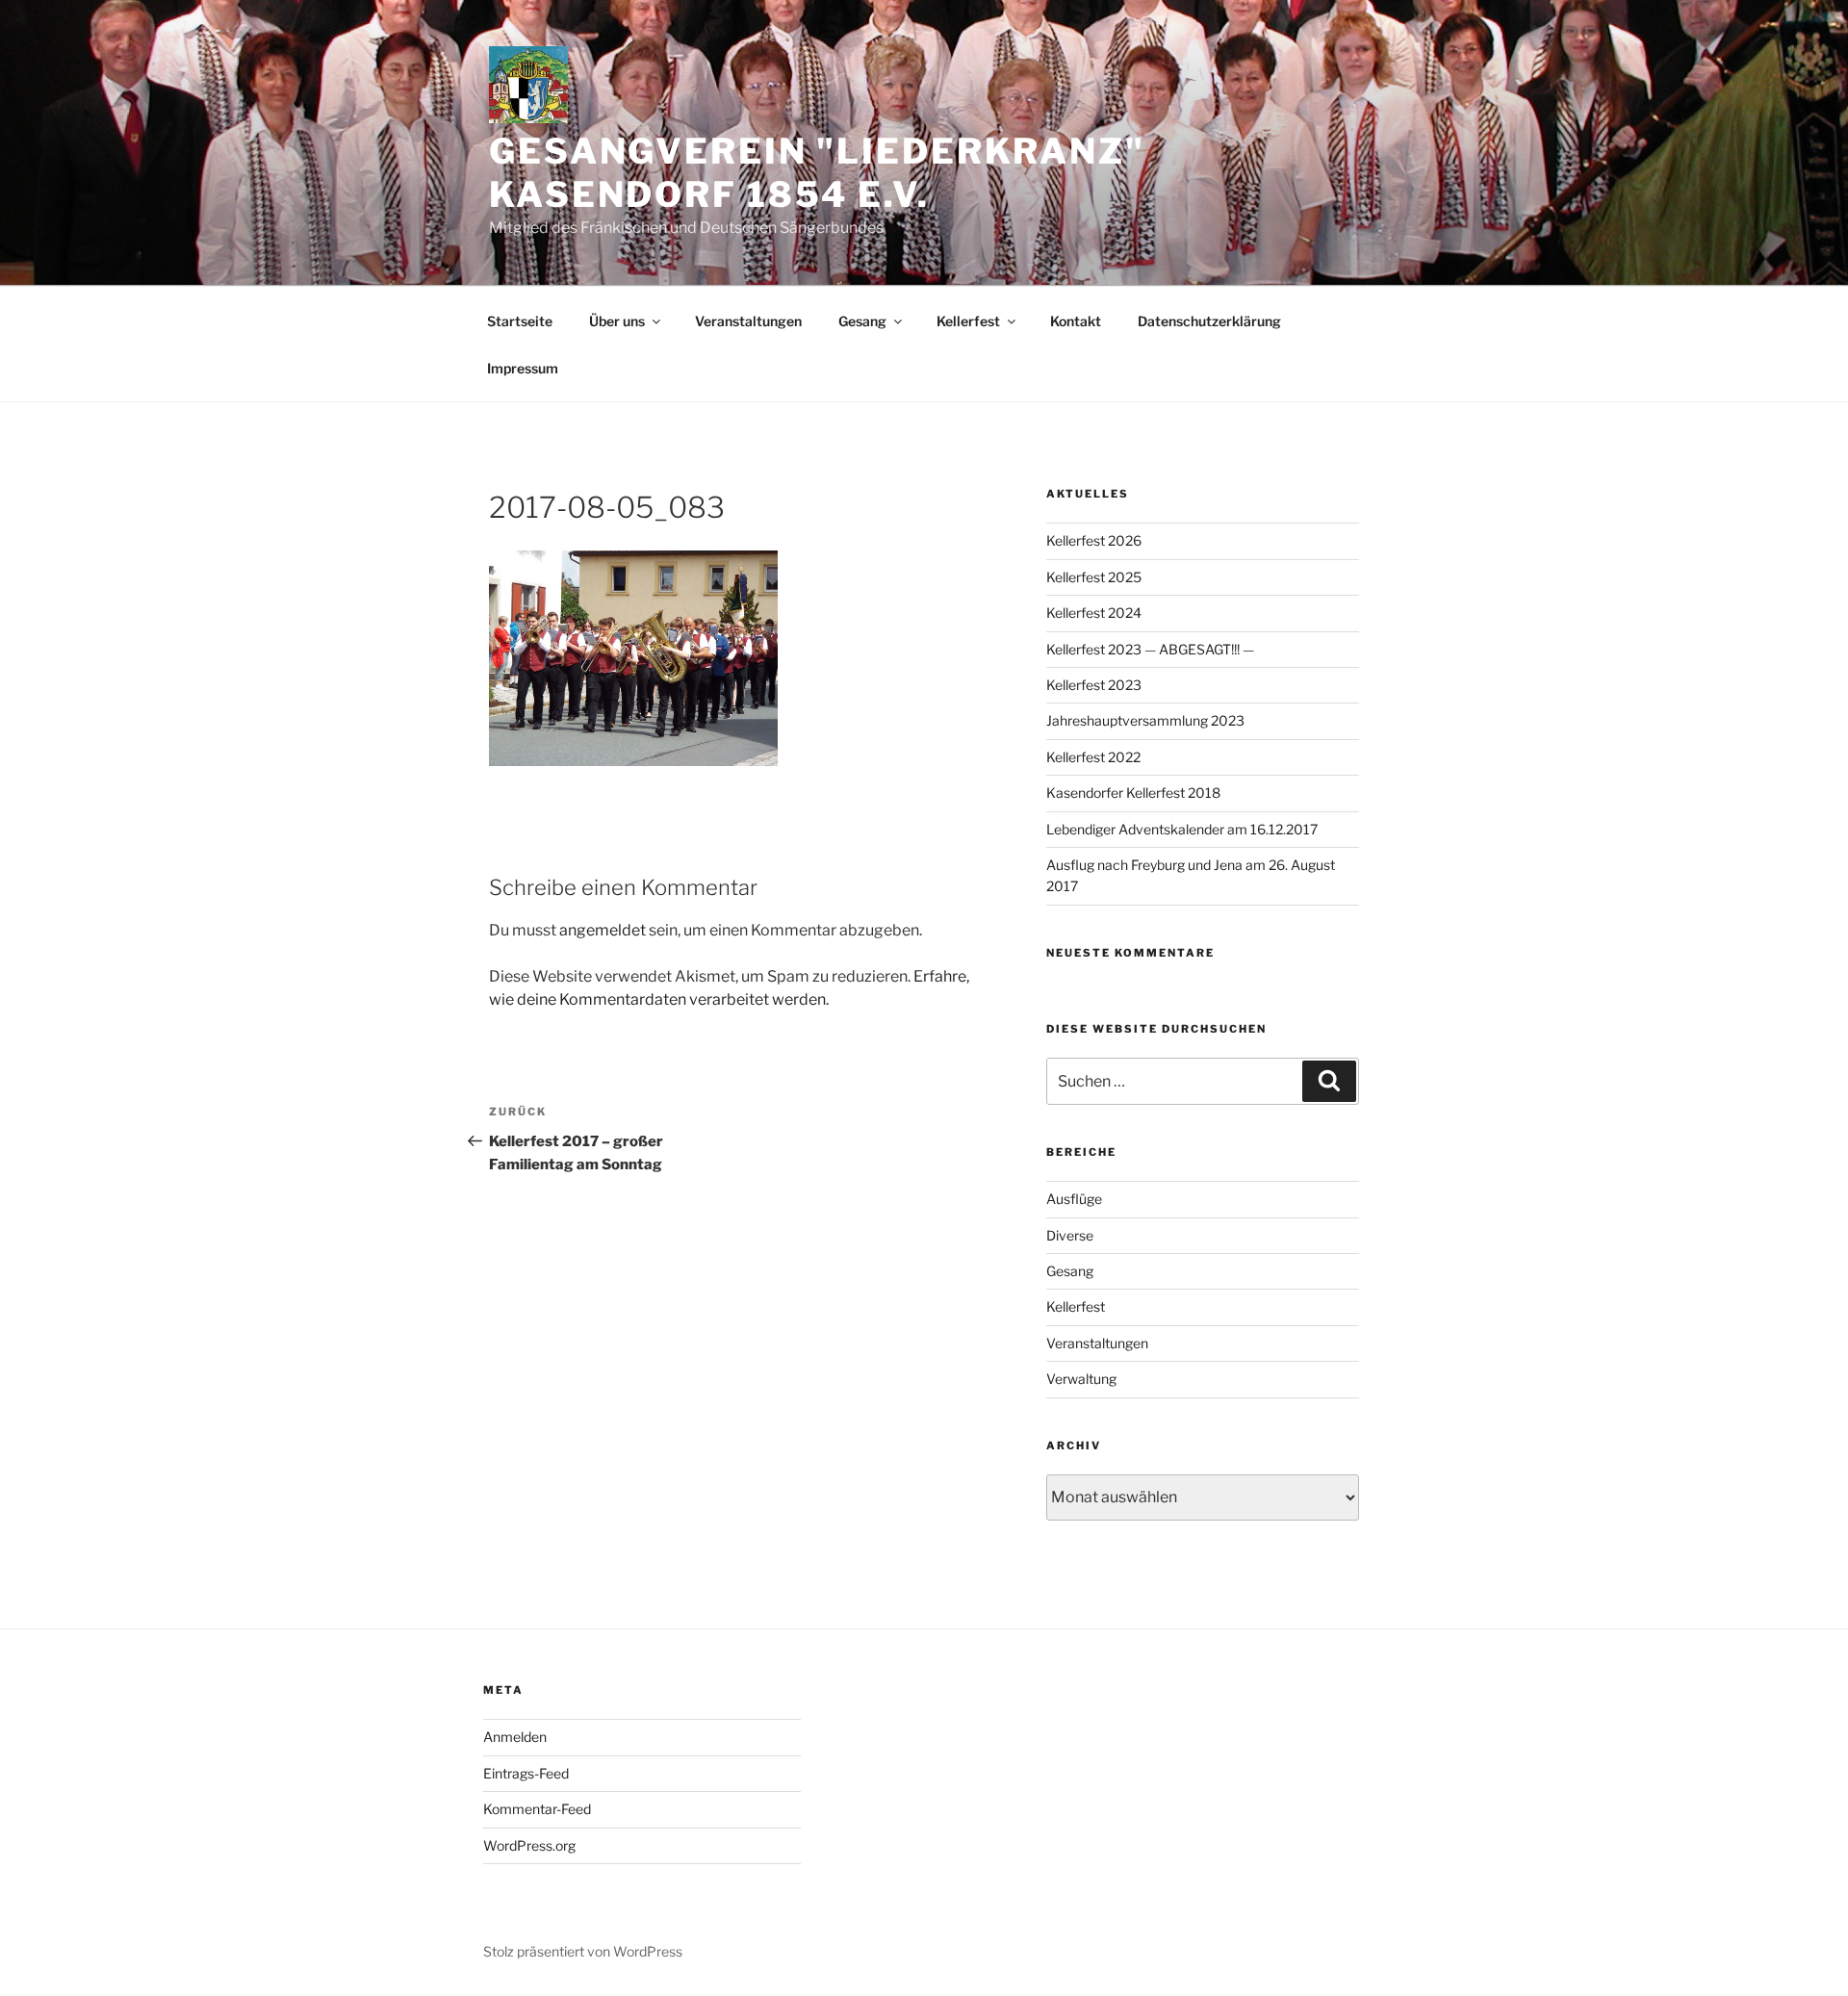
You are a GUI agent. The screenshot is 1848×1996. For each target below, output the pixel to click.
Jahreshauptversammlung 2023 (1145, 720)
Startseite (520, 321)
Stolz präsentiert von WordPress (583, 1951)
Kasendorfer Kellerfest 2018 (1133, 793)
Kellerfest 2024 (1094, 613)
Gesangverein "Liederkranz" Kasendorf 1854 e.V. (817, 173)
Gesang (862, 321)
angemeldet (603, 930)
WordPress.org (529, 1845)
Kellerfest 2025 (1094, 577)
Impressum (523, 368)
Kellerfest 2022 (1093, 757)
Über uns (617, 321)
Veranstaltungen (748, 321)
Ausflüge (1074, 1199)
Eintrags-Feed (526, 1773)
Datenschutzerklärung (1209, 321)
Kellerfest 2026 (1094, 540)
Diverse (1070, 1235)
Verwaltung (1081, 1379)
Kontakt (1076, 321)
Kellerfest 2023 (1094, 685)
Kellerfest (968, 321)
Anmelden (515, 1737)
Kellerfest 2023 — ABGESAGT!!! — (1150, 649)
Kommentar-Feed (537, 1809)
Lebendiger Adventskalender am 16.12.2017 (1182, 829)
